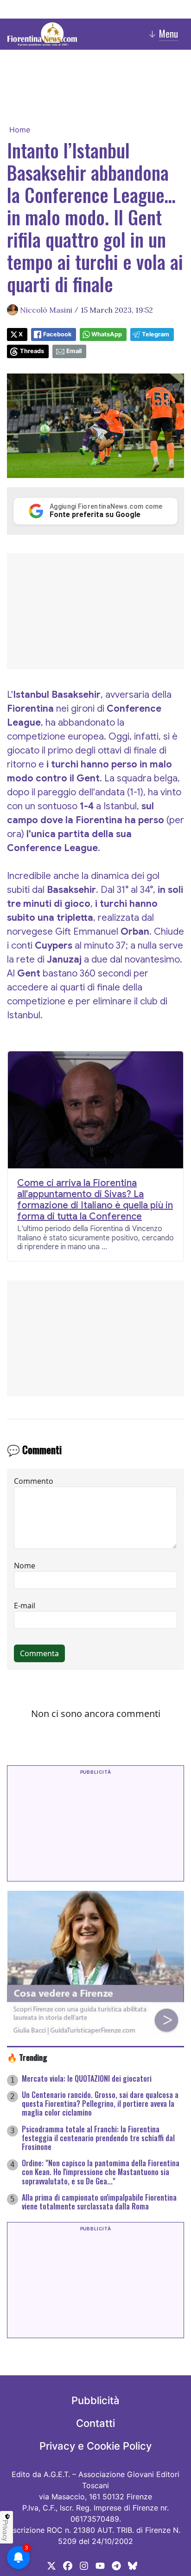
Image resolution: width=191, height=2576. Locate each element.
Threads (32, 351)
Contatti (95, 2423)
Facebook (57, 334)
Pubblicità (95, 2400)
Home (20, 130)
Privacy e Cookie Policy (95, 2446)
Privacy (6, 2530)
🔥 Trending (27, 2057)
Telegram (156, 334)
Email (74, 351)
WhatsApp (107, 334)
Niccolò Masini (46, 310)
